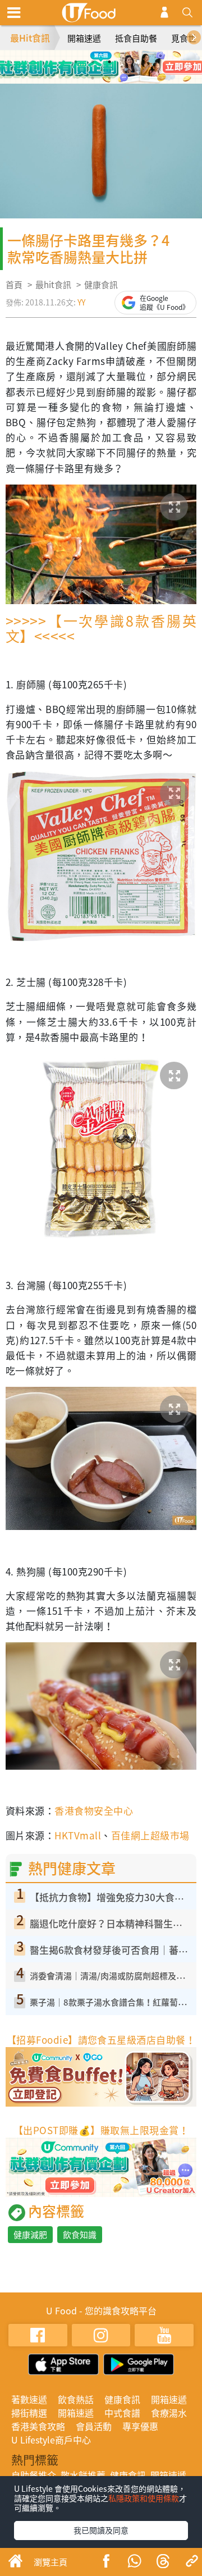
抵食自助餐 (136, 38)
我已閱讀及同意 (101, 2530)
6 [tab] (109, 78)
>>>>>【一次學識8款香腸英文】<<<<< (101, 628)
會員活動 (94, 2426)
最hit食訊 (53, 285)
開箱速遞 (84, 38)
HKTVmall (78, 1835)
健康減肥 (30, 2235)
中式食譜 (122, 2413)
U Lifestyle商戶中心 (51, 2440)
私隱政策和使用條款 (144, 2498)
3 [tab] (109, 62)
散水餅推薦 (83, 2475)
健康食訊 (101, 285)
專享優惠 (140, 2426)
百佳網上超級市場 (150, 1835)
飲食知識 (80, 2235)
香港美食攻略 (38, 2426)
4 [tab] (126, 62)
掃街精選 (29, 2413)
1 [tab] (76, 62)
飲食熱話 (76, 2399)
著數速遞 (29, 2399)
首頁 (14, 285)
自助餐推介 (34, 2475)
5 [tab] (93, 78)
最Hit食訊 (30, 38)
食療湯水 (169, 2413)
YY (81, 302)
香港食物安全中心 (94, 1810)
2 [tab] (93, 62)
